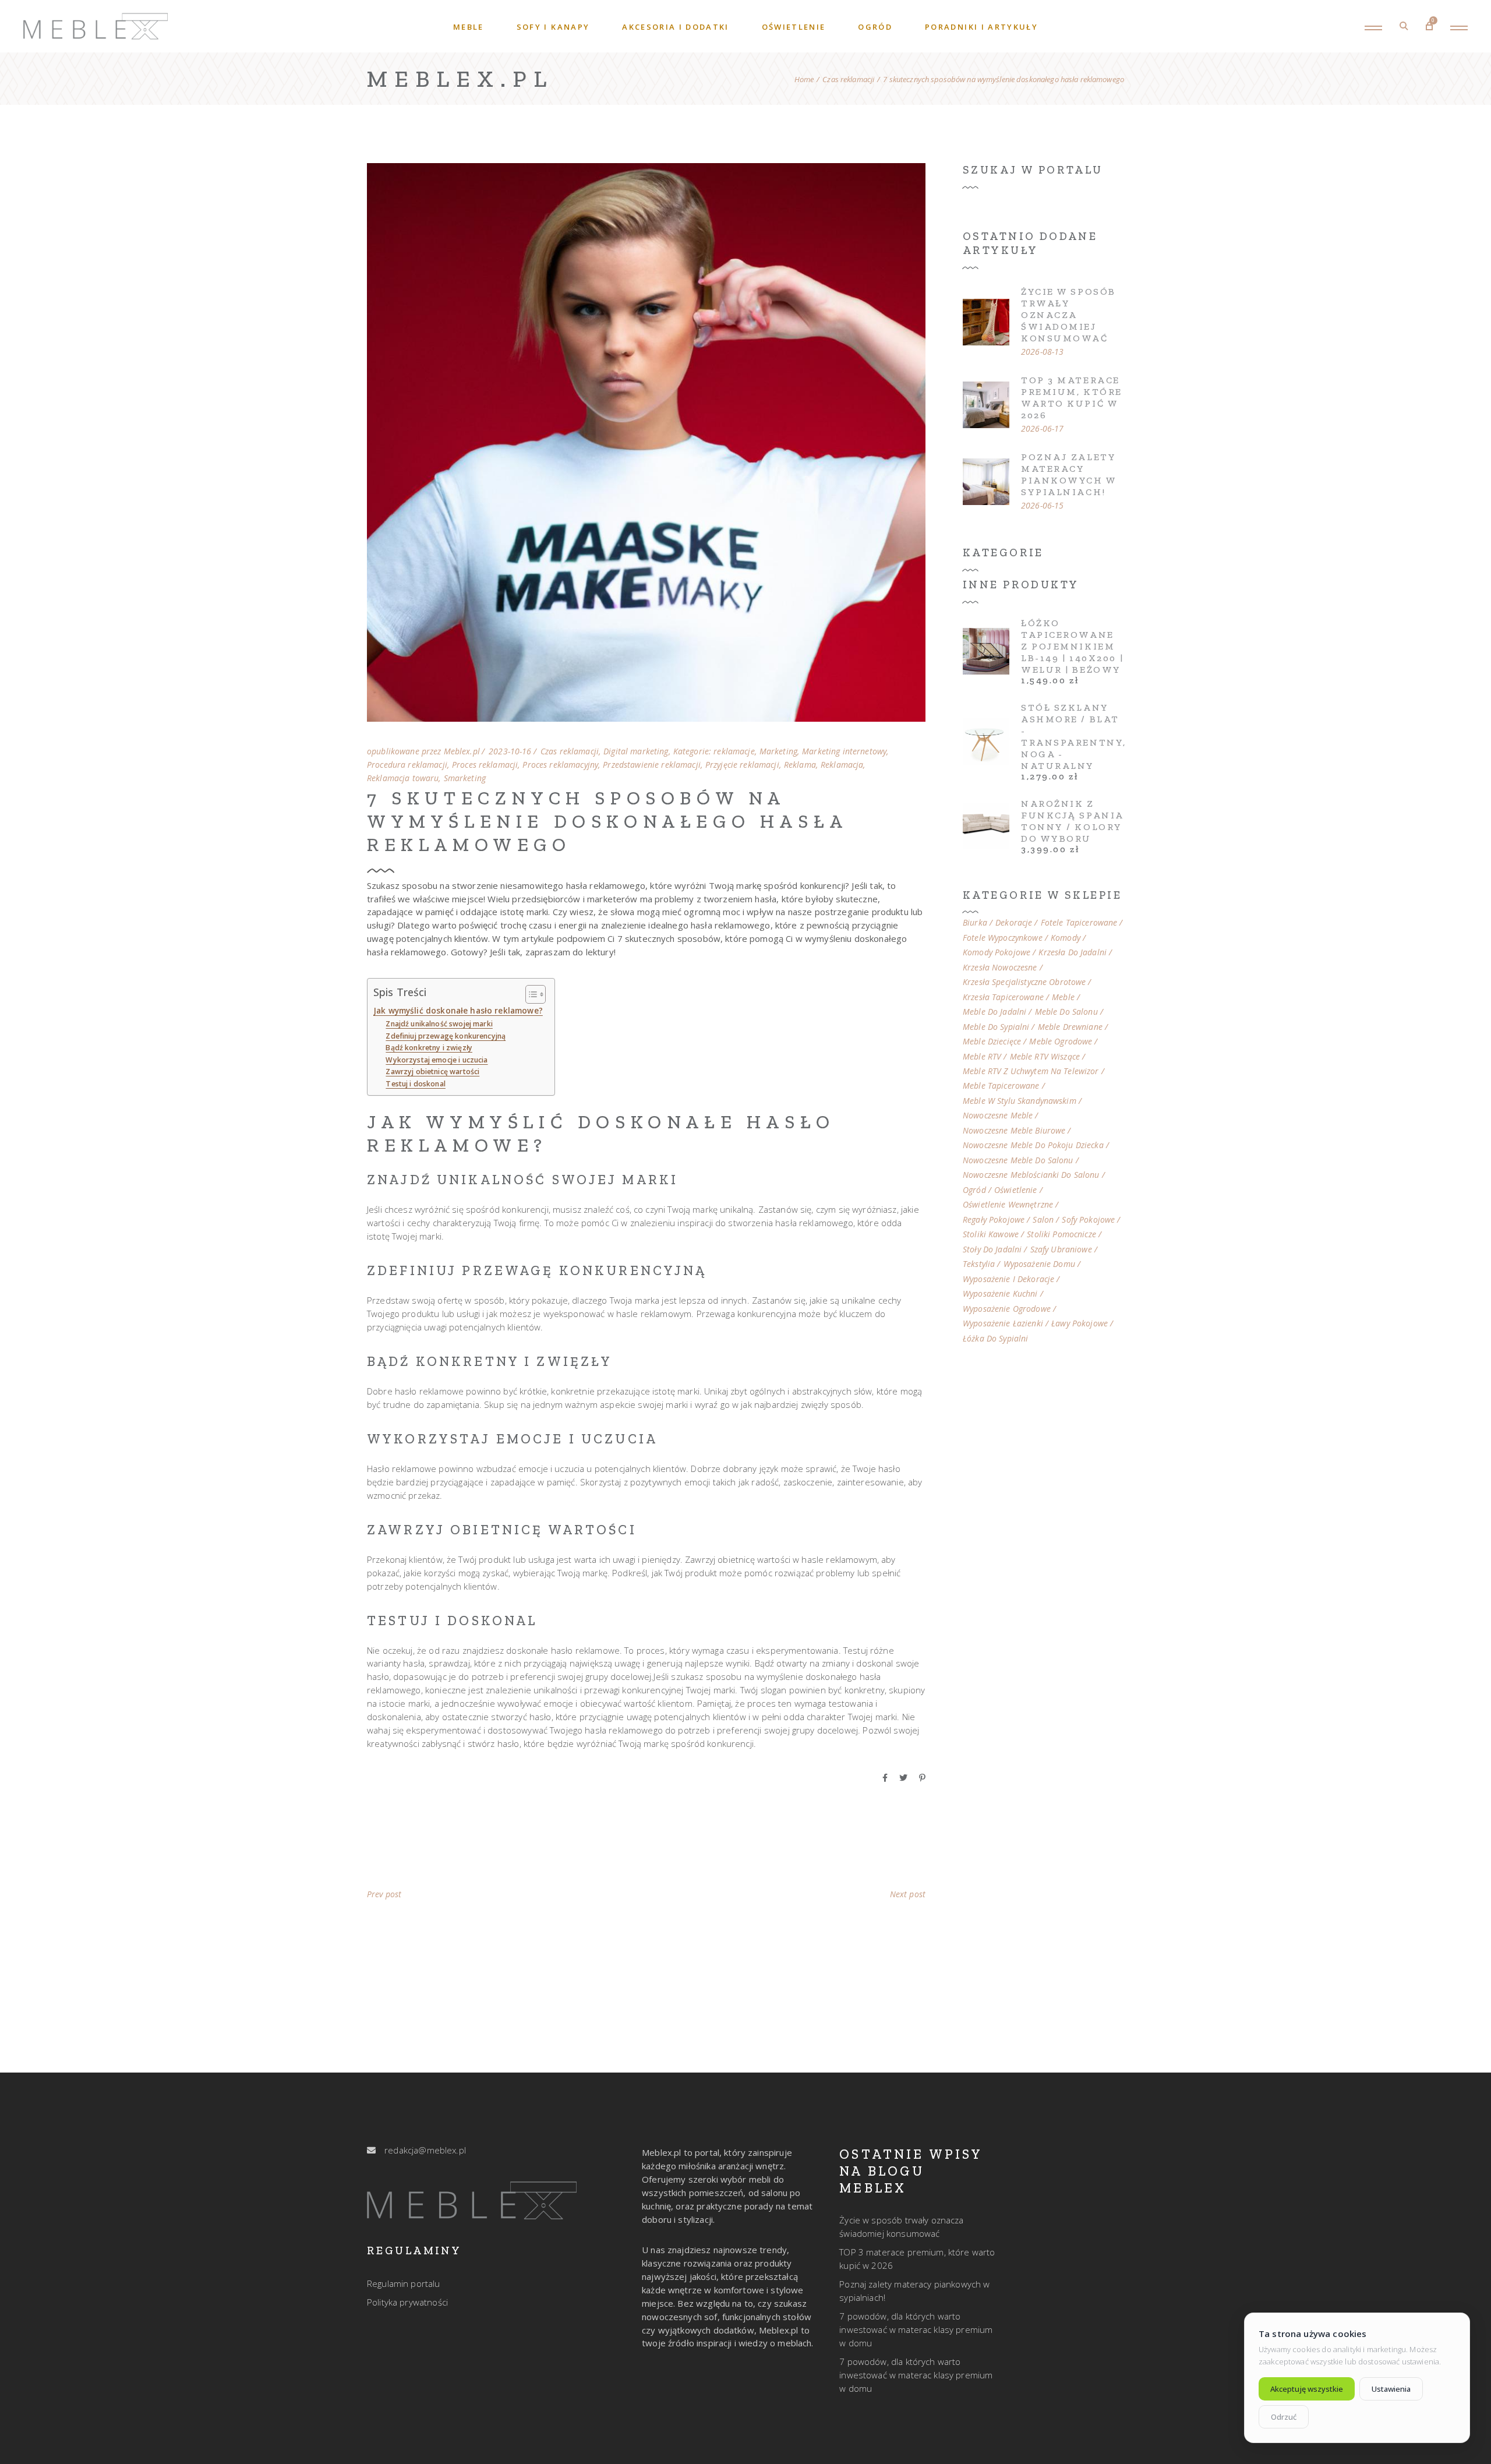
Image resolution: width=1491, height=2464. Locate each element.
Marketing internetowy (844, 751)
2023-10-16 (510, 751)
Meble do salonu (1066, 1012)
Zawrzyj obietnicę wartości (432, 1072)
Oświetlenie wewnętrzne (1008, 1205)
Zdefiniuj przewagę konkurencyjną (446, 1036)
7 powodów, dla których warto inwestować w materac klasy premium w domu (916, 2329)
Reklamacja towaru (403, 778)
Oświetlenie (1016, 1190)
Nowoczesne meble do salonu (1018, 1160)
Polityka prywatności (407, 2302)
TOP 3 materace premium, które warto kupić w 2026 (1072, 398)
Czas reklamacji (848, 80)
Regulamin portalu (404, 2283)
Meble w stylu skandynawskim (1020, 1101)
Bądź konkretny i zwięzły (429, 1048)
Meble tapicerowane (1001, 1086)
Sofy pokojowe (1088, 1220)
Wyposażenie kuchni (1000, 1294)
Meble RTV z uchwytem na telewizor (1031, 1071)
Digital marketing (636, 751)
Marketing (778, 751)
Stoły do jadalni (992, 1249)
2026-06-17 (1042, 429)
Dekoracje (1014, 923)
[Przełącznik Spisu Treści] (530, 994)
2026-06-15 (1042, 506)
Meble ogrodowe (1061, 1042)
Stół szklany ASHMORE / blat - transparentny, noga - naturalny (1074, 737)
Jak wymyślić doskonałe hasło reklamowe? (458, 1011)
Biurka (975, 923)
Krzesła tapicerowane (1003, 997)
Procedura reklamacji (407, 765)
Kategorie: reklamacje (714, 751)
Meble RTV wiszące (1045, 1057)
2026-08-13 (1042, 352)
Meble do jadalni (994, 1012)
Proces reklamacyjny (560, 765)
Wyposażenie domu (1039, 1264)
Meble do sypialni (996, 1027)
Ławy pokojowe (1080, 1323)
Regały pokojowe (994, 1220)
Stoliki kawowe (991, 1234)
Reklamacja (842, 765)
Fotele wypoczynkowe (1003, 938)
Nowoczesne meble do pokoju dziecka (1033, 1145)
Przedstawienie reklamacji (652, 765)
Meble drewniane (1070, 1027)
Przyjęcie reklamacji (742, 765)
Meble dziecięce (992, 1042)
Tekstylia (979, 1264)
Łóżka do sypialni (995, 1339)
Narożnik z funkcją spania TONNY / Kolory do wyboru (1072, 821)
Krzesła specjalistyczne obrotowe (1024, 982)
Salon (1043, 1220)
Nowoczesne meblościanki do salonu (1031, 1175)
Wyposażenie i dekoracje (1008, 1279)
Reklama (800, 765)
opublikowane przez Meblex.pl (423, 751)
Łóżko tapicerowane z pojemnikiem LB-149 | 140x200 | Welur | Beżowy (1072, 646)
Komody (1066, 938)
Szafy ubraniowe (1061, 1249)
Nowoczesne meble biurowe (1014, 1131)
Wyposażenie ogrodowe (1007, 1309)
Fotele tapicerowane (1079, 923)
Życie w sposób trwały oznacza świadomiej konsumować (1068, 315)
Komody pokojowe (997, 952)
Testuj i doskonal (416, 1084)
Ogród (974, 1190)
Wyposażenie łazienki (1003, 1323)
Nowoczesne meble (998, 1115)
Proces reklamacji (485, 765)
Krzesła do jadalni (1073, 952)
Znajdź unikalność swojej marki (439, 1024)
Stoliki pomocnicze (1061, 1234)
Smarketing (465, 778)
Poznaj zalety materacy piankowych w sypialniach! (1069, 474)
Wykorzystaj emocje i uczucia (437, 1060)
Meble (1063, 997)
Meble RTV (982, 1057)
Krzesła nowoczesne (1000, 968)
